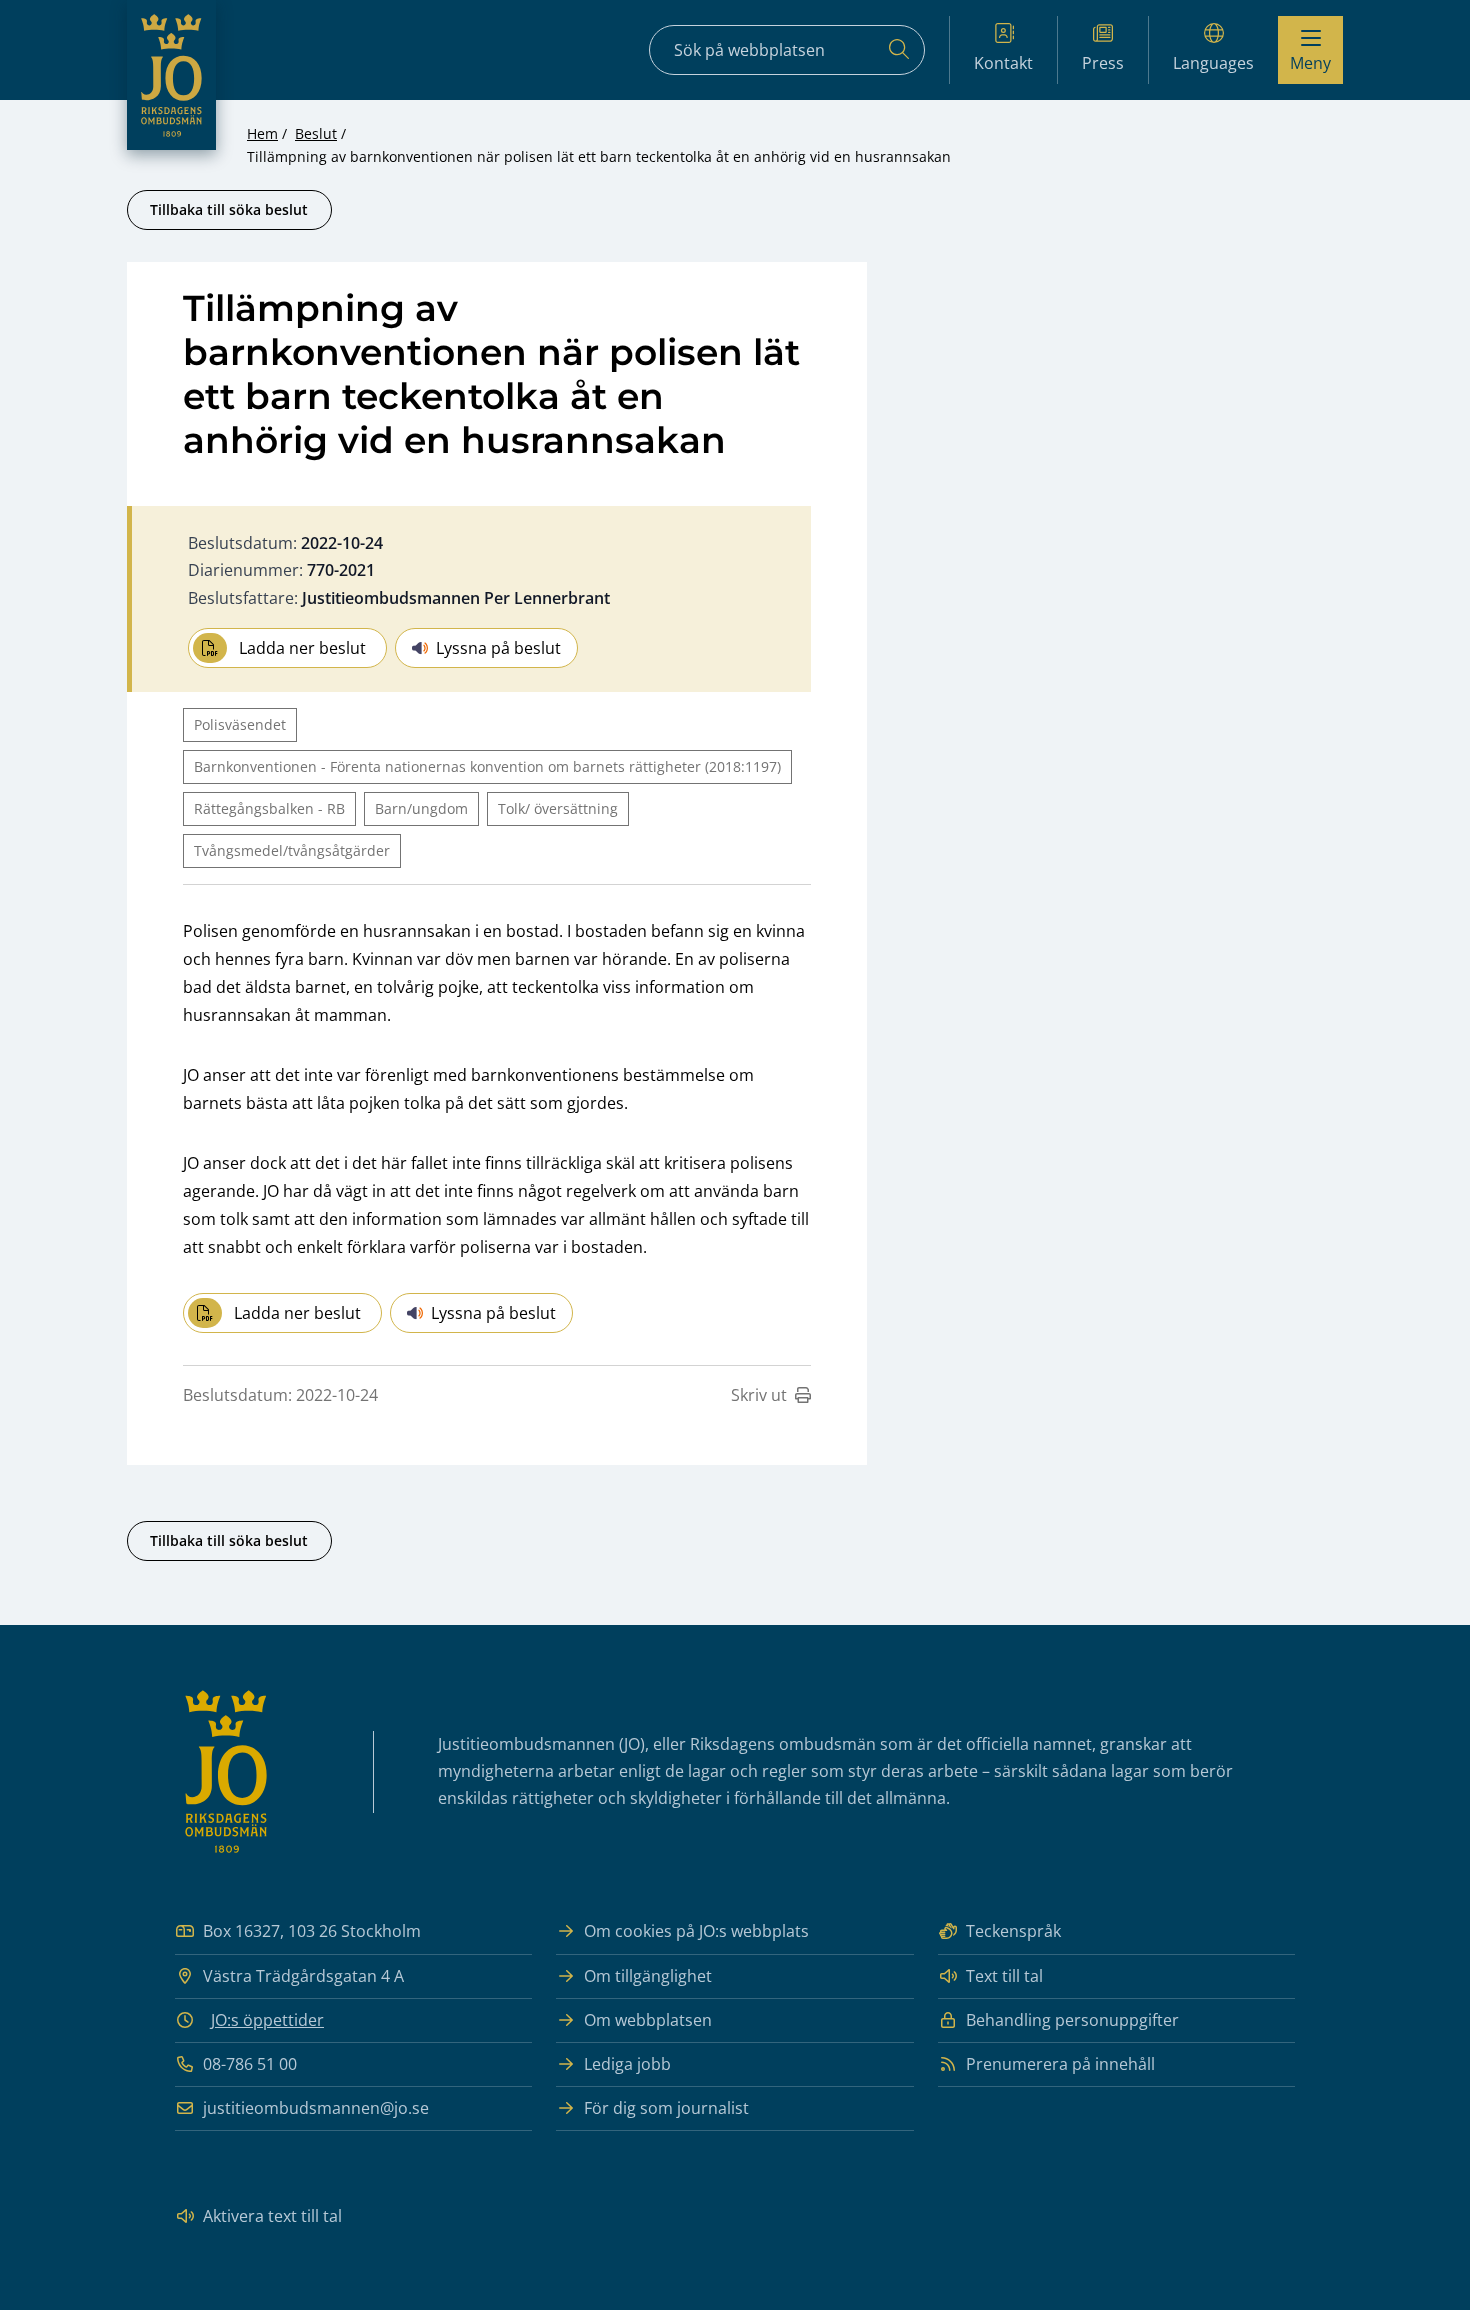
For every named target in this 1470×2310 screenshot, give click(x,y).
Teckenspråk (1013, 1931)
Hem (262, 133)
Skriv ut (759, 1395)
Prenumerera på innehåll (1060, 2064)
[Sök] (899, 50)
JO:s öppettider (267, 2020)
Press (1103, 63)
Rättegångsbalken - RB (269, 808)
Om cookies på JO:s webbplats (696, 1931)
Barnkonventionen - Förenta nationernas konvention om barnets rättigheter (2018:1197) (487, 766)
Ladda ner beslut (302, 648)
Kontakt (1003, 63)
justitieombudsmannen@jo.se (316, 2108)
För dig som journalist (666, 2108)
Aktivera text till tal (272, 2216)
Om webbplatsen (648, 2020)
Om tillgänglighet (648, 1976)
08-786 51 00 (250, 2064)
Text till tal (1004, 1976)
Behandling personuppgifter (1072, 2020)
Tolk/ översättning (558, 808)
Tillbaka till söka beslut (229, 209)
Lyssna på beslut (498, 648)
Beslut (316, 133)
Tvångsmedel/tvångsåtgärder (292, 850)
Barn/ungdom (421, 808)
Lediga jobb (627, 2064)
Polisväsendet (240, 724)
